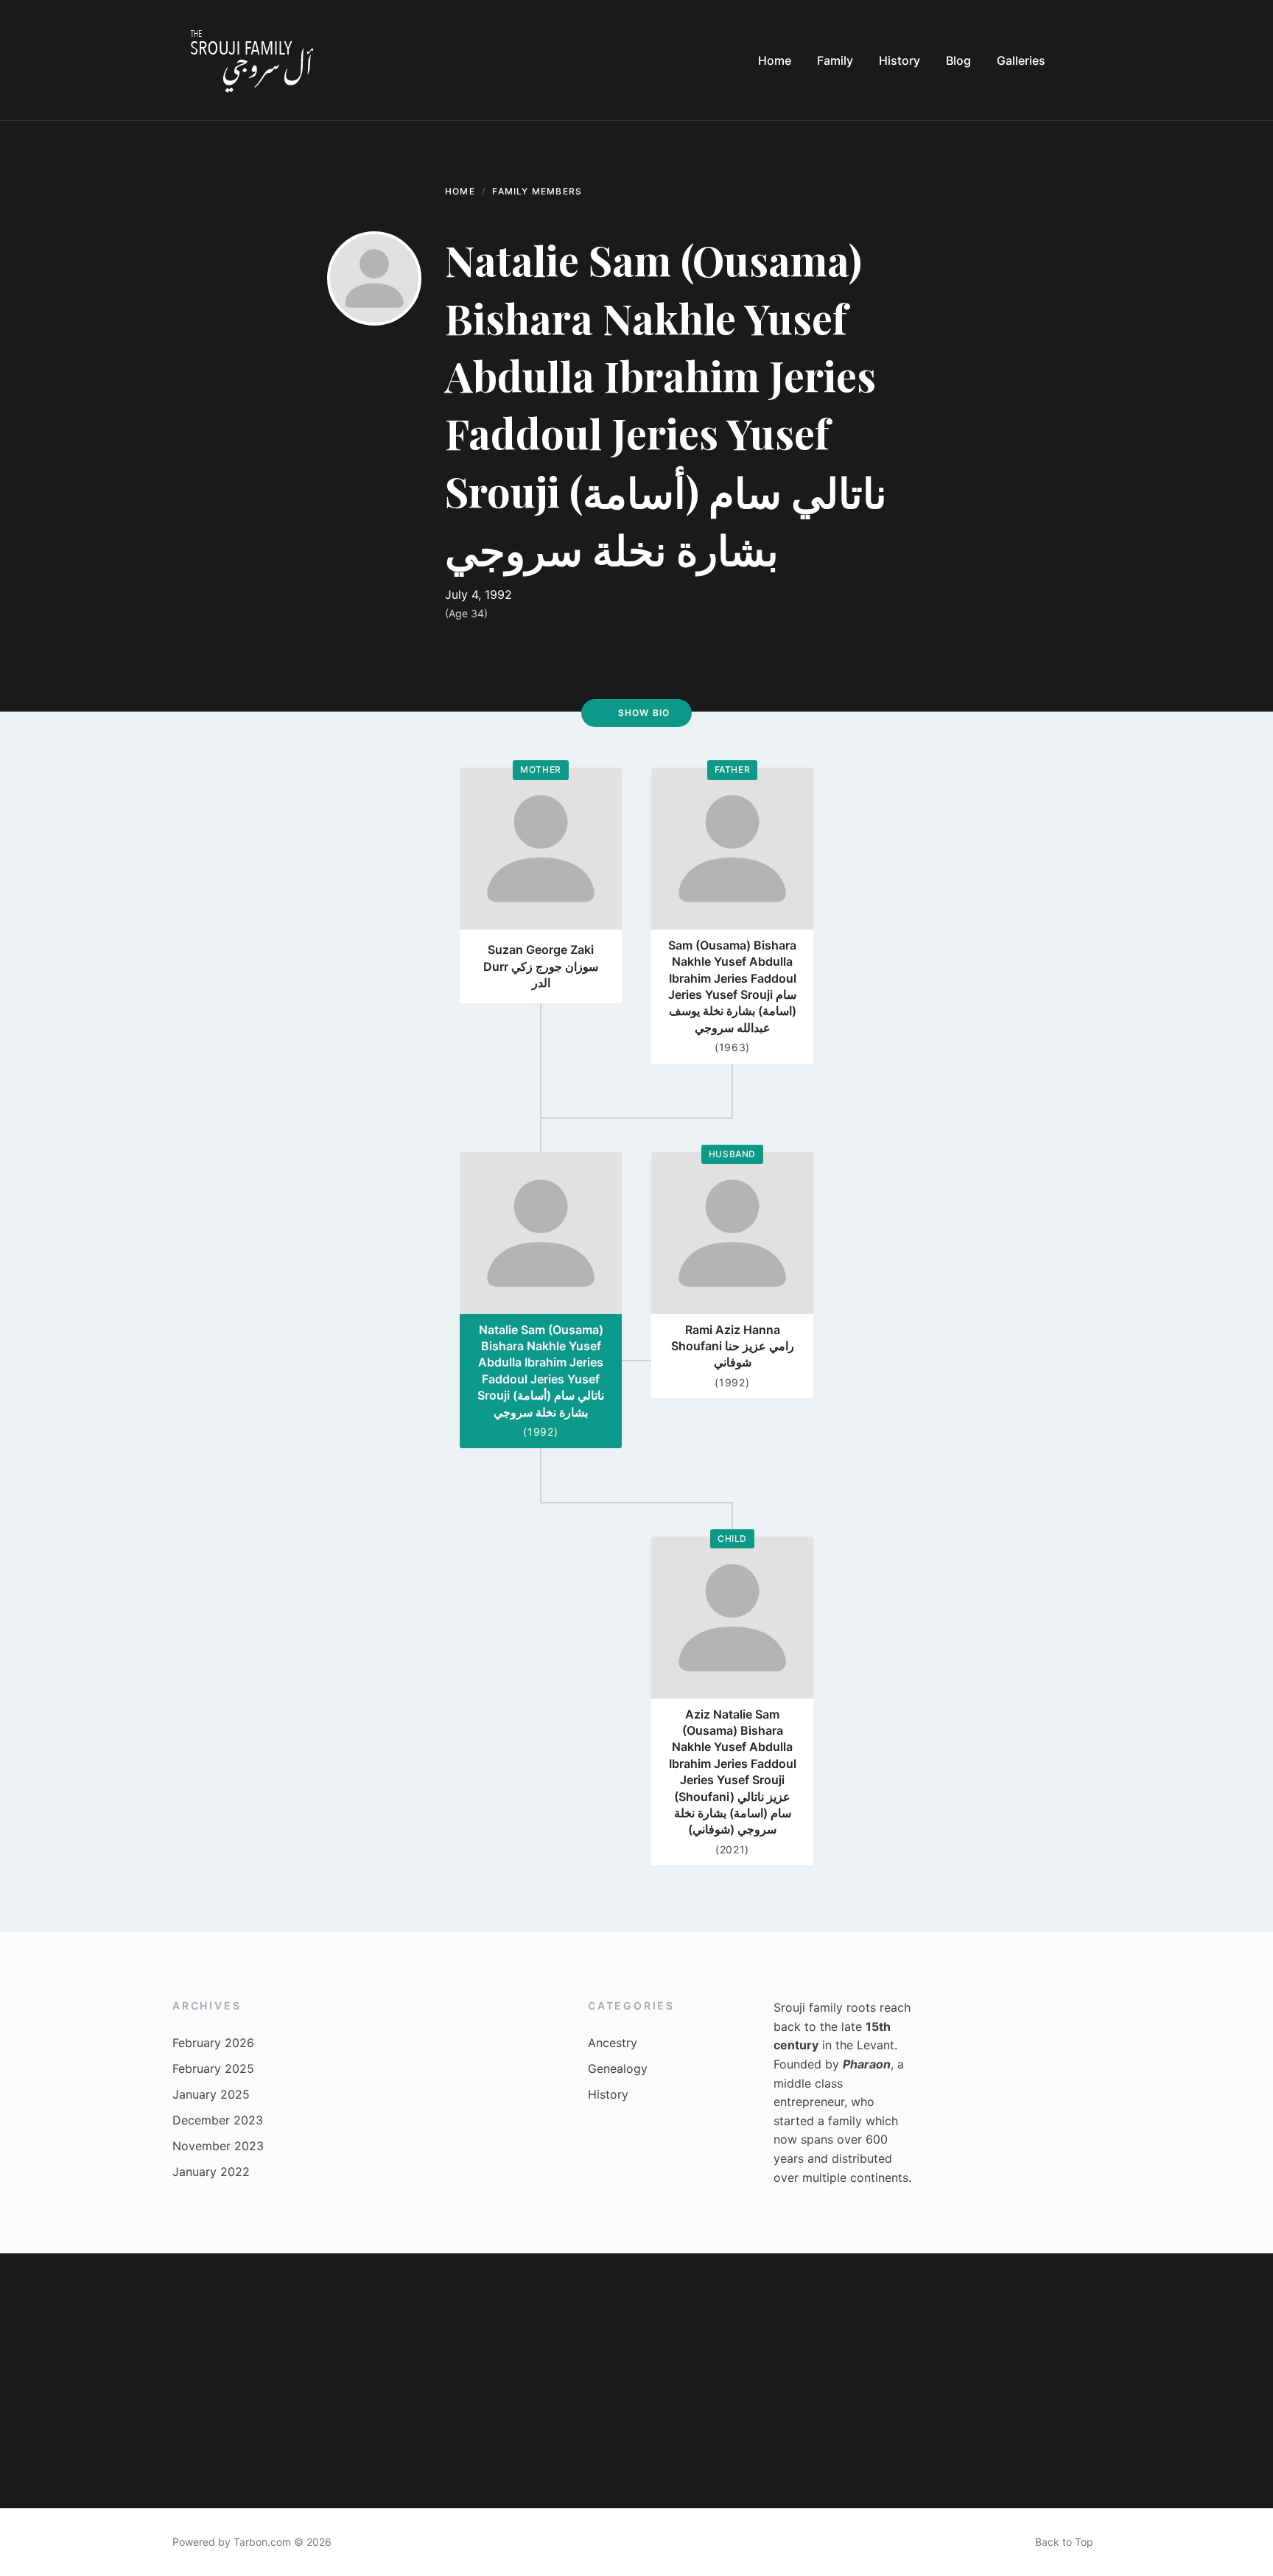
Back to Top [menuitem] (1064, 2542)
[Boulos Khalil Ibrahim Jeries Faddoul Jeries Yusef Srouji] (445, 2317)
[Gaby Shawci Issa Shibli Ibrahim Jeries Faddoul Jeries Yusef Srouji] (1082, 2317)
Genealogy (618, 2068)
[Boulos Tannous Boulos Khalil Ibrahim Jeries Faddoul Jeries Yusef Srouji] (828, 2317)
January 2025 (211, 2094)
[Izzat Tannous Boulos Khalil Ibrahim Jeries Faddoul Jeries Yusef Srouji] (64, 2445)
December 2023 (218, 2120)
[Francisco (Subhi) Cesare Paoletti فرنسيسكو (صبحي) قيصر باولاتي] (828, 2445)
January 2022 (211, 2172)
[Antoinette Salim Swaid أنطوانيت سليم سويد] (573, 2445)
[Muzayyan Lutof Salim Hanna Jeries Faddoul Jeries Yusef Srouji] (191, 2317)
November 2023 (218, 2146)
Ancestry (613, 2043)
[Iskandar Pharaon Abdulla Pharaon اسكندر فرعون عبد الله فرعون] (1082, 2445)
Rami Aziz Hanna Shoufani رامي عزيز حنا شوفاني (733, 1346)
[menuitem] (775, 60)
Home (460, 191)
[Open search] (1086, 60)
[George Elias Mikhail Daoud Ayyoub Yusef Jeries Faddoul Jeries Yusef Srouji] (319, 2445)
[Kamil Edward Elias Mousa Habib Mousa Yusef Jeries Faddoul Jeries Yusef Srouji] (573, 2317)
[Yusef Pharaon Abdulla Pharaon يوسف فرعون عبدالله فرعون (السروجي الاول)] (1209, 2445)
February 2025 (213, 2068)
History (608, 2094)
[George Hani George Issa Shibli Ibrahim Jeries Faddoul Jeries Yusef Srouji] (64, 2317)
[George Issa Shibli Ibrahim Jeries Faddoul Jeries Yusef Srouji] (445, 2445)
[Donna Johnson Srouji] (955, 2445)
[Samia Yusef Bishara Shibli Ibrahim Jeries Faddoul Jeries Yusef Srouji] (191, 2445)
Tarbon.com (262, 2542)
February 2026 (213, 2043)
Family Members (537, 191)
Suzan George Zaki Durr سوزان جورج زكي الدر (541, 966)
